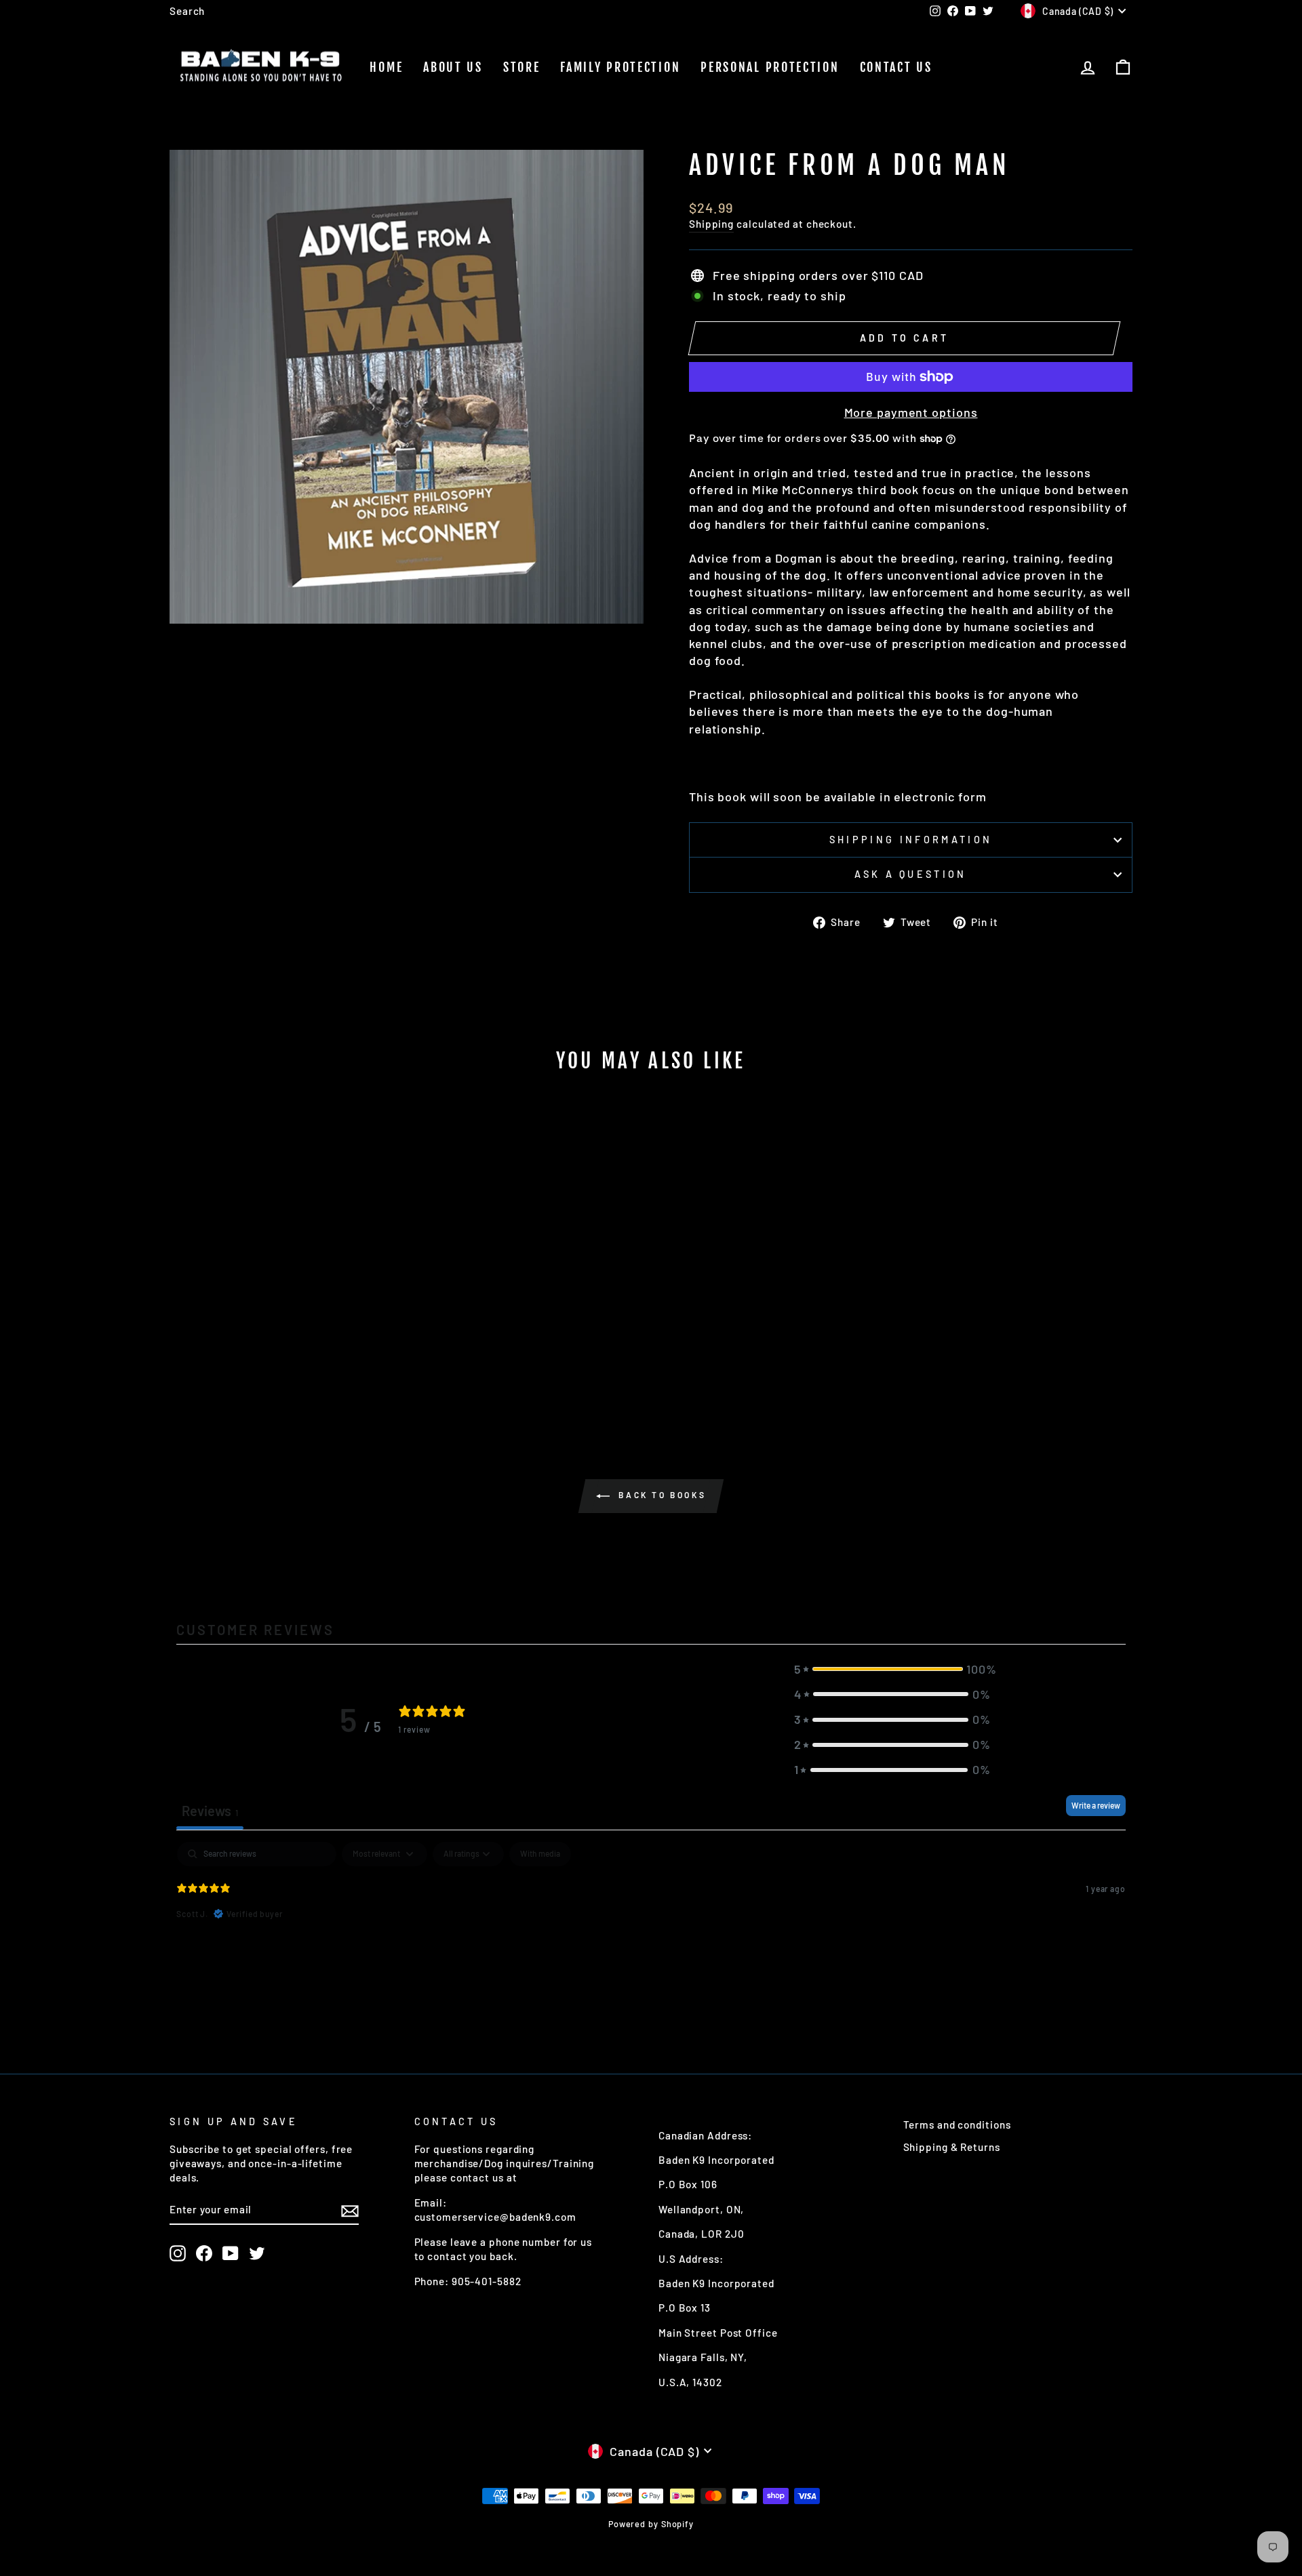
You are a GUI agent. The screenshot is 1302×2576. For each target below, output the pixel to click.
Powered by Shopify (651, 2524)
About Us (453, 67)
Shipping (711, 224)
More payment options (911, 412)
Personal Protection (770, 67)
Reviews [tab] (210, 1811)
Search (187, 11)
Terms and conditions (957, 2125)
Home (386, 67)
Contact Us (896, 67)
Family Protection (620, 67)
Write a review (1096, 1805)
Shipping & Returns (952, 2147)
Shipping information (911, 840)
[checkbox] (540, 1854)
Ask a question (910, 874)
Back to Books (660, 1495)
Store (522, 67)
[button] (892, 1669)
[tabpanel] (651, 1929)
